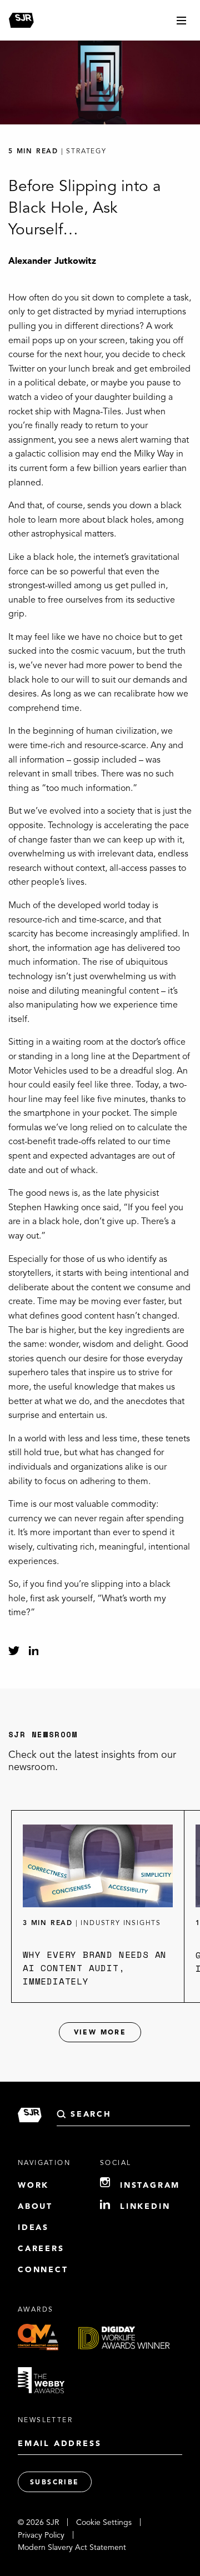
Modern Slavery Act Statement (72, 2548)
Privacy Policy (41, 2535)
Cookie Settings (104, 2523)
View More (100, 2033)
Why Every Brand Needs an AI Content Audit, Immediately (95, 1968)
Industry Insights (121, 1923)
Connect (43, 2270)
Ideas (33, 2228)
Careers (41, 2249)
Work (33, 2186)
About (35, 2207)
